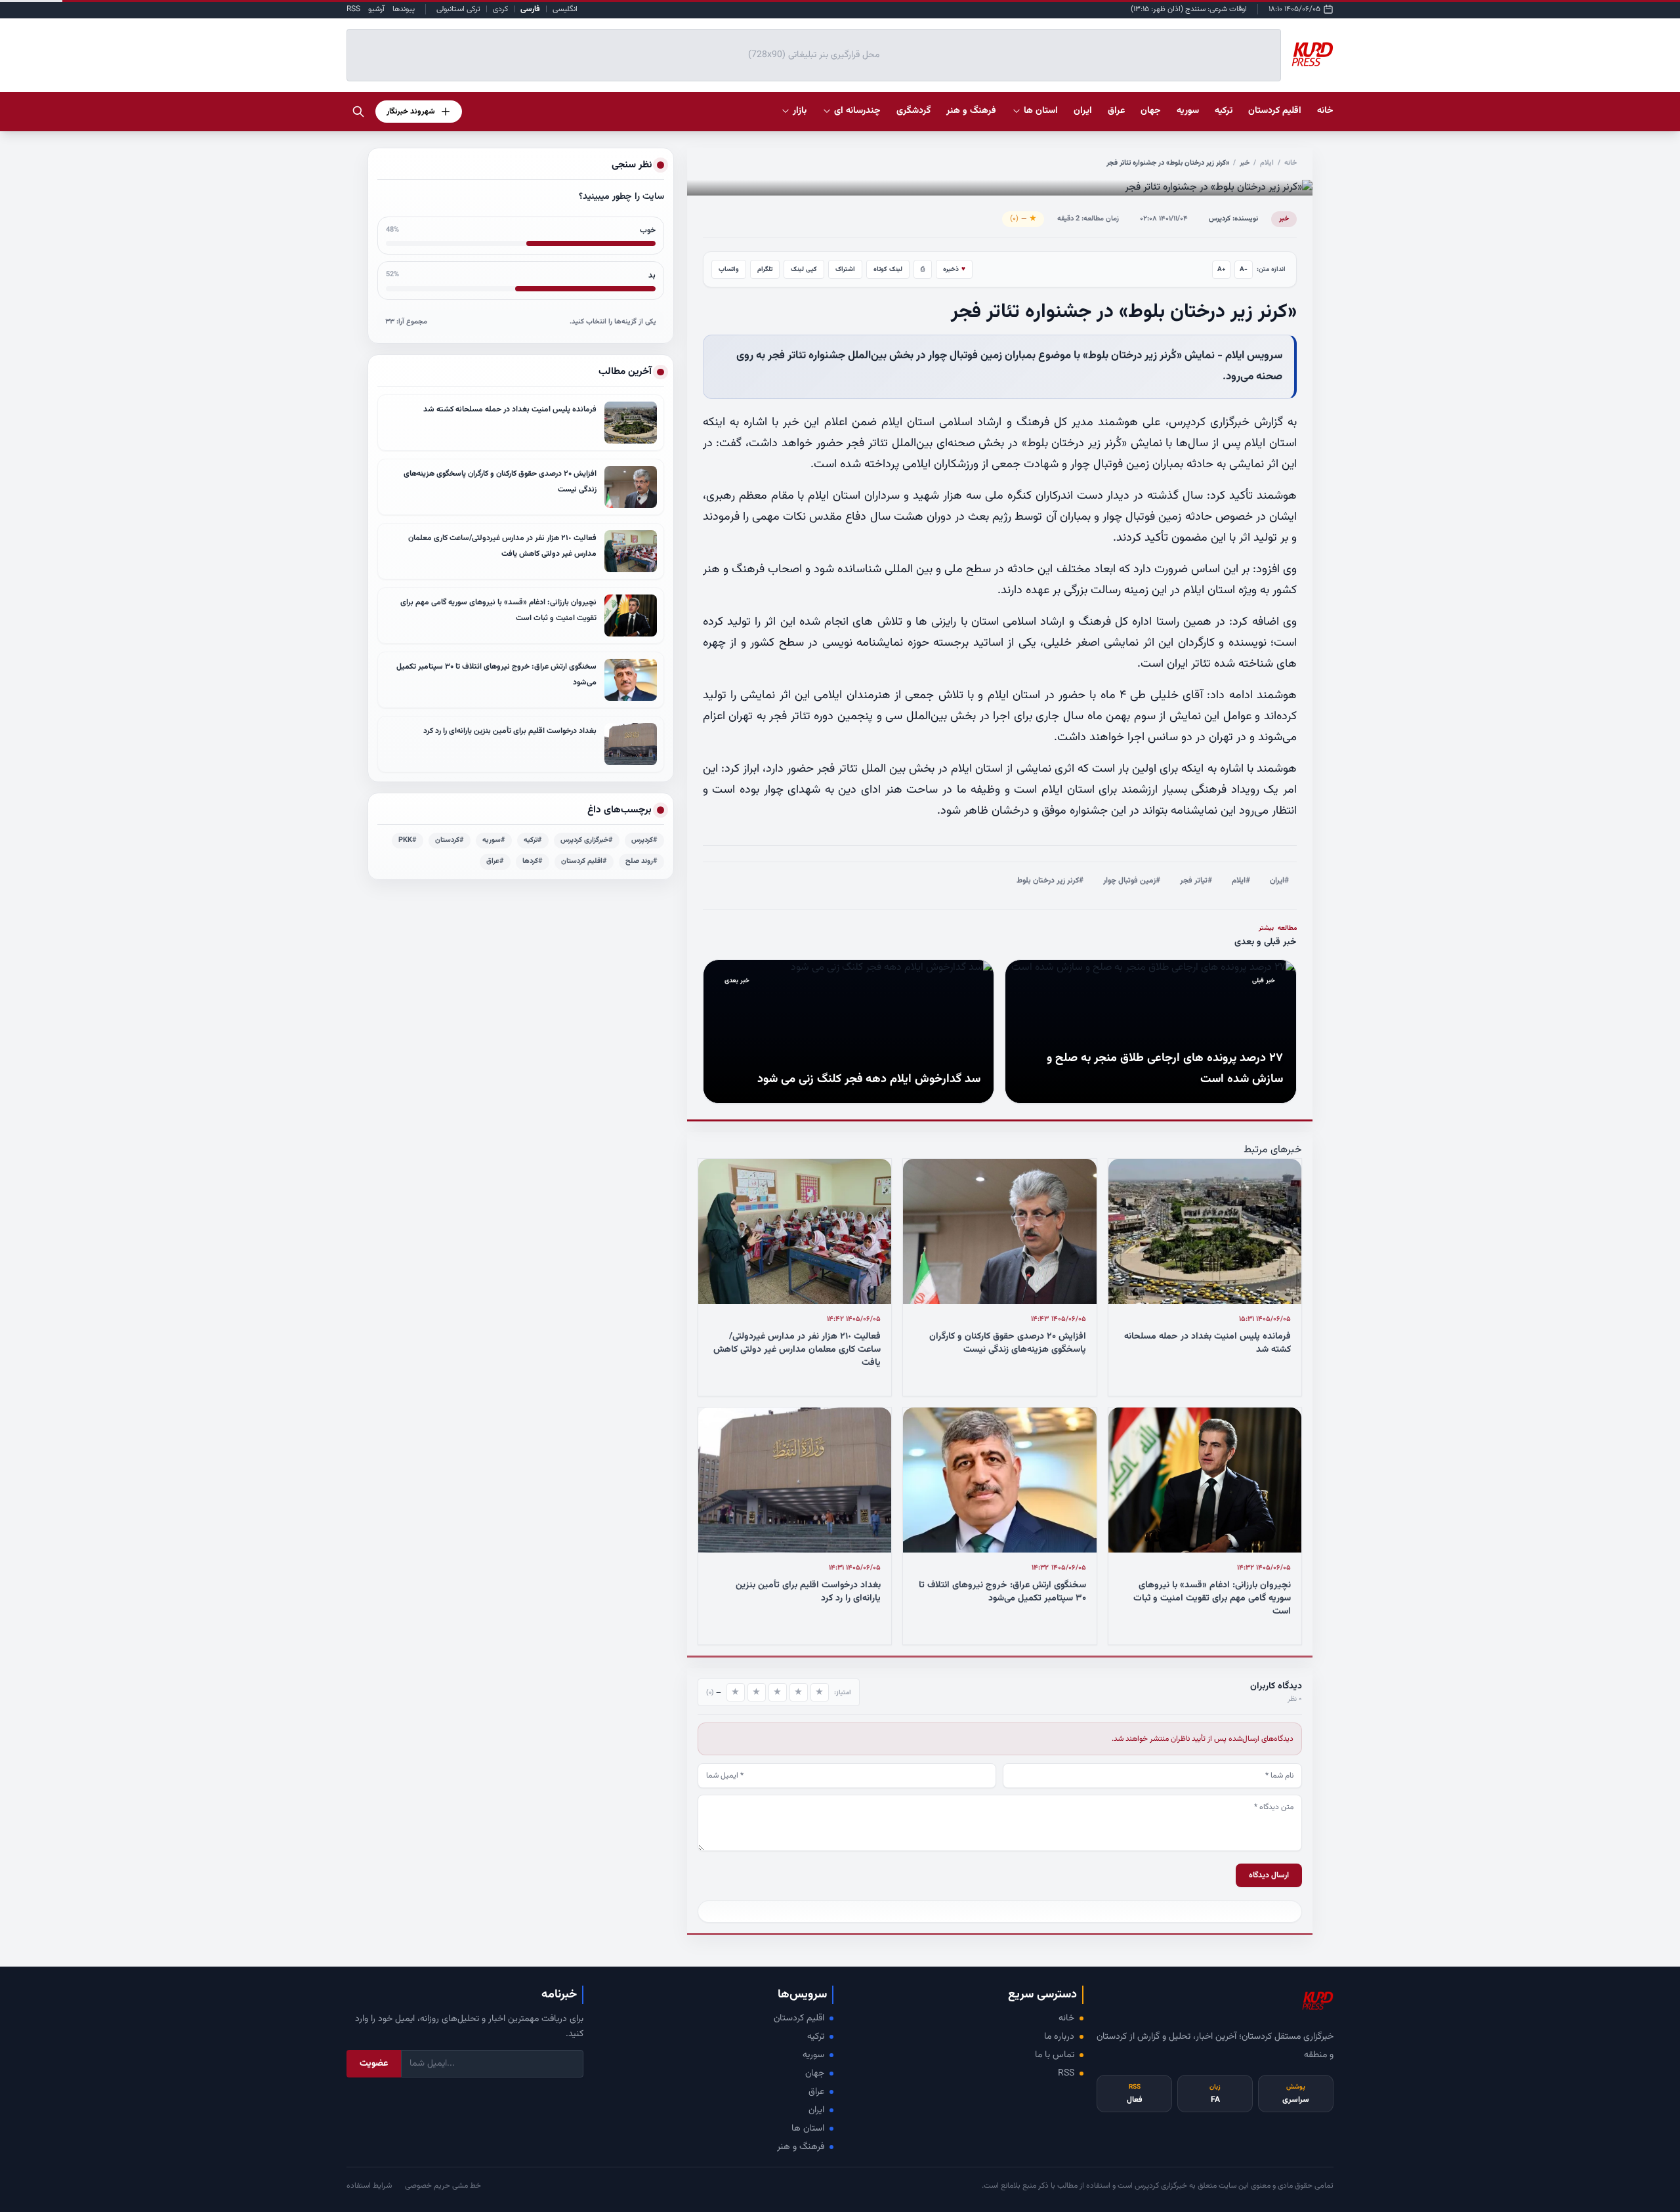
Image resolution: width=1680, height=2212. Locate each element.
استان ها (808, 2129)
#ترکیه (533, 840)
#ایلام (1241, 881)
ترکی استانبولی (458, 9)
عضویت (374, 2064)
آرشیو (376, 9)
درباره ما (1059, 2037)
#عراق (495, 861)
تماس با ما (1055, 2055)
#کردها (533, 861)
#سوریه (494, 840)
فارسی (530, 9)
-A (1244, 269)
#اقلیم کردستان (584, 861)
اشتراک (845, 269)
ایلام (1267, 163)
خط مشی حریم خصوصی (443, 2186)
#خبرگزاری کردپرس (587, 840)
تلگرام (765, 269)
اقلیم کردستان (799, 2018)
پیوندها (404, 9)
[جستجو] (358, 112)
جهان (815, 2074)
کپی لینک (804, 269)
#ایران (1279, 881)
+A (1222, 269)
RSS (353, 9)
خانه (1325, 111)
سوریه (813, 2055)
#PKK (408, 840)
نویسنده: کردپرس (1233, 219)
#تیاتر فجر (1196, 881)
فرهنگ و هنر (801, 2147)
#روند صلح (641, 861)
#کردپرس (644, 840)
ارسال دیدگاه (1269, 1875)
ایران (816, 2110)
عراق (816, 2092)
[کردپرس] (1312, 55)
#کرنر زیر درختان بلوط (1050, 881)
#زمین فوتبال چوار (1132, 881)
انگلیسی (565, 9)
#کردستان (450, 840)
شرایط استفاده (369, 2186)
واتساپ (729, 269)
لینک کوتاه (888, 269)
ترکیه (816, 2037)
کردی (500, 9)
